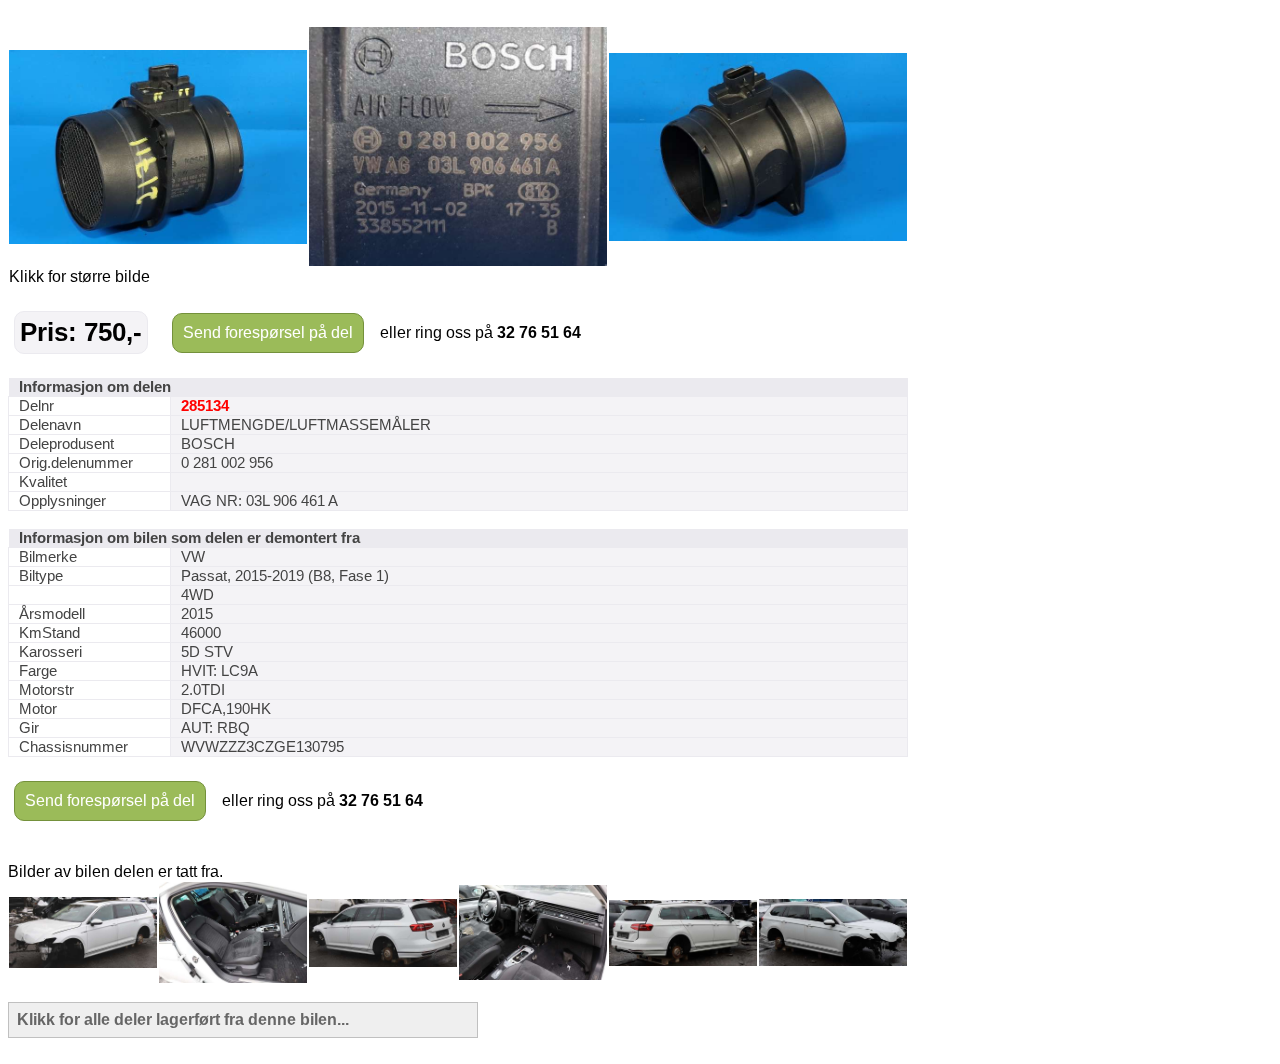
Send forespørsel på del (268, 332)
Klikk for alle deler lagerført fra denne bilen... (183, 1019)
